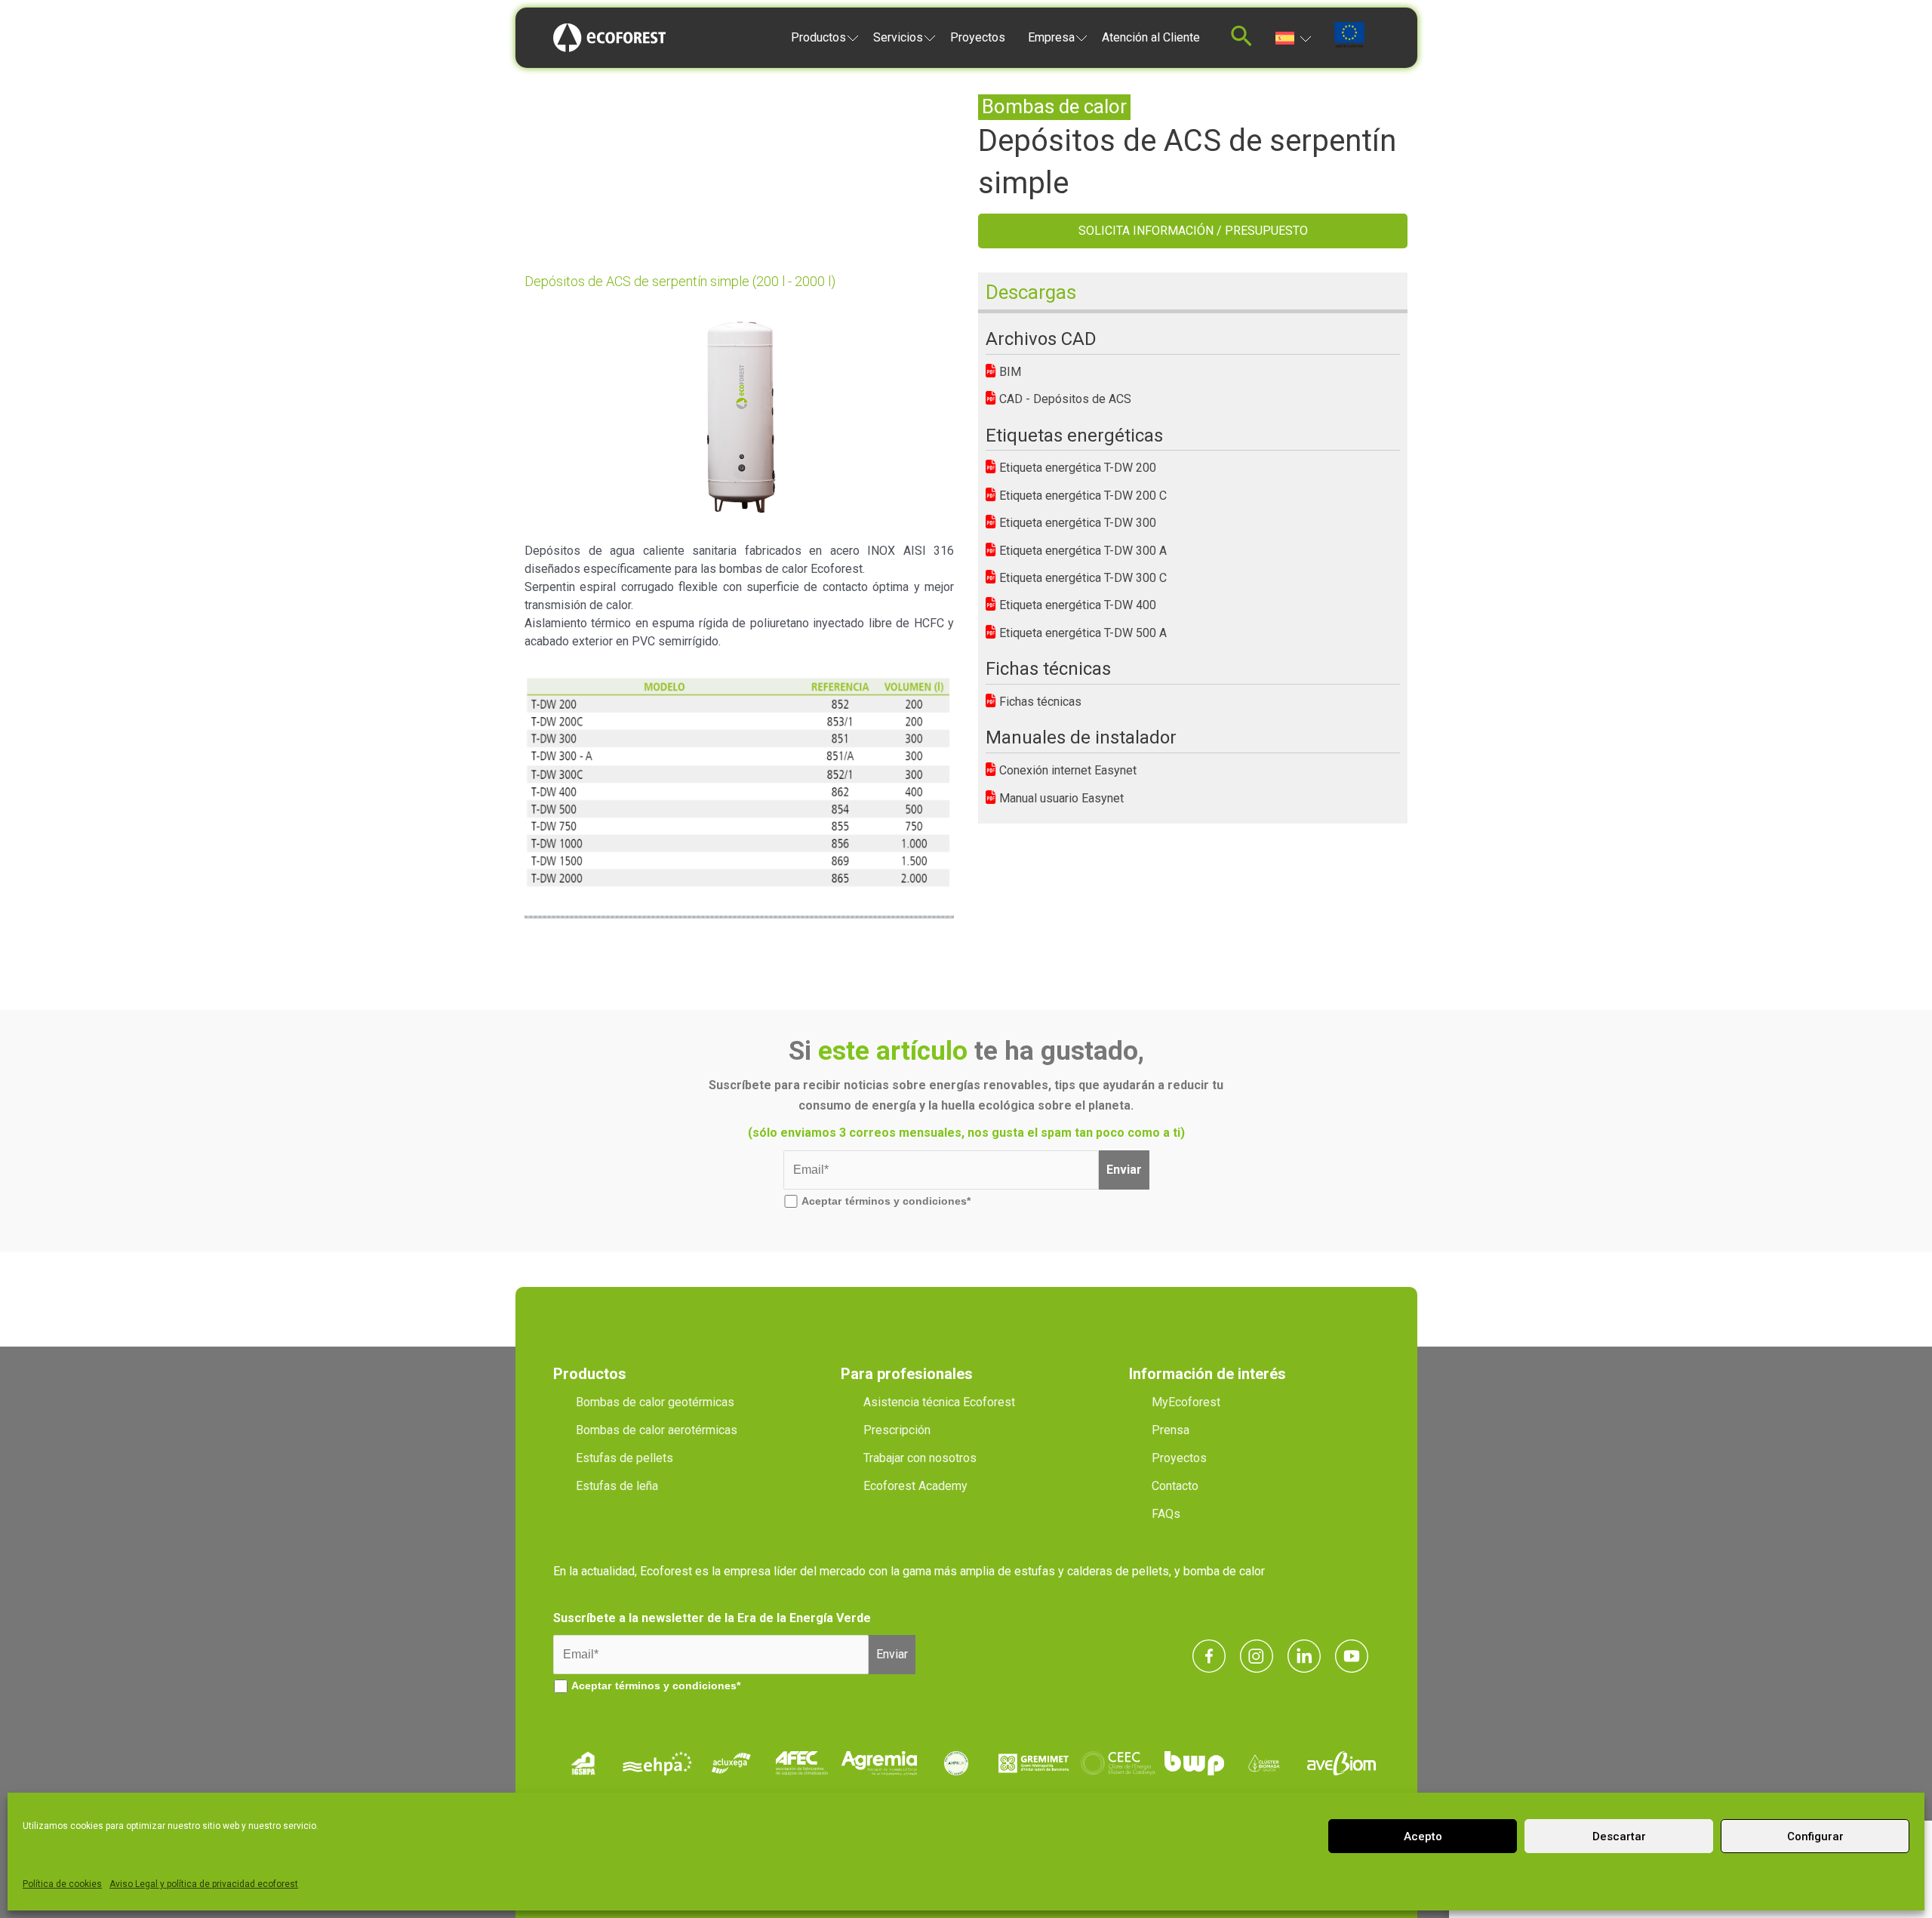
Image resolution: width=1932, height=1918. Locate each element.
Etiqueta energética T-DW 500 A (1081, 633)
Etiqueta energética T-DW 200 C (1081, 496)
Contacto (1175, 1486)
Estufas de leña (617, 1486)
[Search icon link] (1241, 40)
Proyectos (978, 37)
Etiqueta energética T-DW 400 (1076, 605)
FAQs (1166, 1514)
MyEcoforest (1186, 1402)
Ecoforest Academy (915, 1486)
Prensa (1171, 1430)
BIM (1009, 372)
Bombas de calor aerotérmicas (657, 1430)
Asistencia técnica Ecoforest (939, 1402)
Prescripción (897, 1430)
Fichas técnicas (1039, 702)
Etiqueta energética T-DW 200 (1076, 468)
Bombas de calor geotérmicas (655, 1402)
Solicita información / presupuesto (1193, 231)
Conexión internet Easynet (1066, 770)
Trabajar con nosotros (920, 1458)
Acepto (1423, 1836)
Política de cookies (62, 1884)
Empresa (1051, 37)
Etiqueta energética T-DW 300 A (1081, 551)
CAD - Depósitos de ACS (1064, 399)
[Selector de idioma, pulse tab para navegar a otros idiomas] (1293, 37)
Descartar (1619, 1836)
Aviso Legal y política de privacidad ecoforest (204, 1884)
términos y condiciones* (908, 1201)
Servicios (898, 37)
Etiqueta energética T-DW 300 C (1081, 578)
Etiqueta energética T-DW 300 (1076, 523)
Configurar (1815, 1836)
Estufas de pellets (625, 1458)
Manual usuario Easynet (1060, 798)
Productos (818, 37)
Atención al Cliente (1151, 37)
